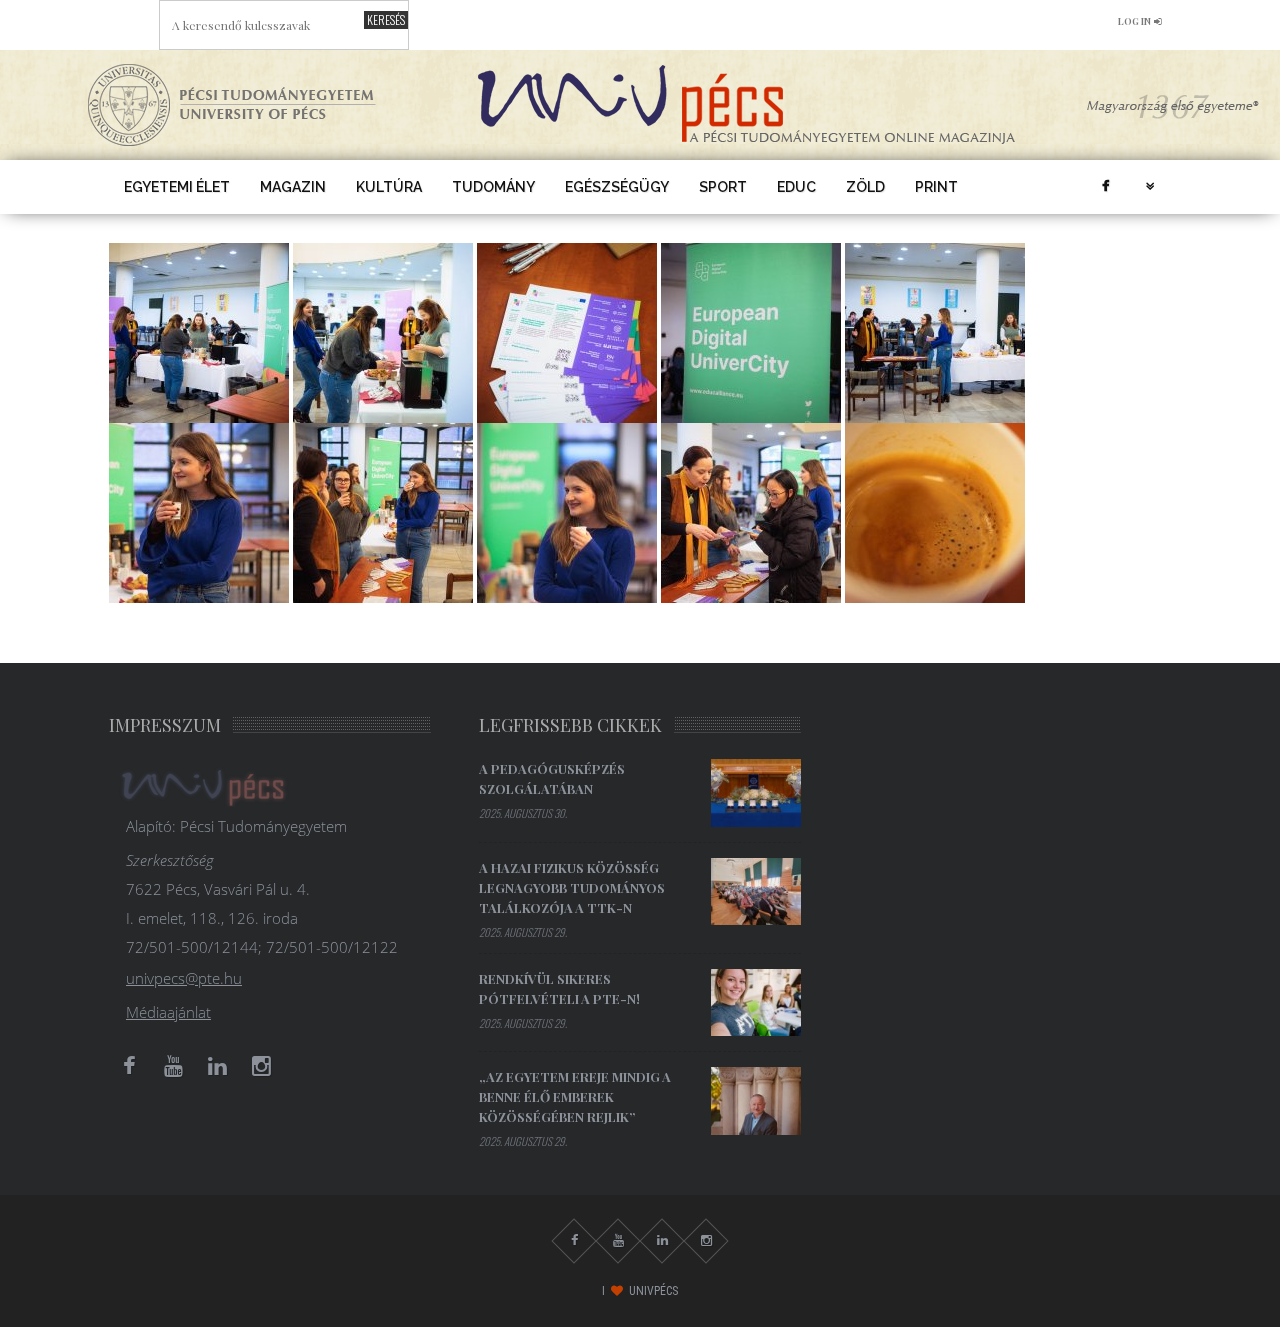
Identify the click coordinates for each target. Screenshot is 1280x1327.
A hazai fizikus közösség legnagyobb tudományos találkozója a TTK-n (572, 887)
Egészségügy (617, 187)
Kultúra (389, 187)
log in (1134, 21)
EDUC (796, 187)
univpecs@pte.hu (184, 978)
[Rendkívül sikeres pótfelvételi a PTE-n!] (756, 1003)
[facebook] (1105, 187)
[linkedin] (217, 1066)
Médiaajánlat (168, 1012)
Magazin (293, 187)
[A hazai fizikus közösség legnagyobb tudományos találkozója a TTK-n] (756, 892)
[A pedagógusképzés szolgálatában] (756, 793)
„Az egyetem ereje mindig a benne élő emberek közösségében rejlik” (575, 1096)
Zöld (865, 187)
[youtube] (173, 1066)
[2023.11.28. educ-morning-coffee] (199, 331)
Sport (723, 187)
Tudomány (493, 187)
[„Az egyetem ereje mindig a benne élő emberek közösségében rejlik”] (756, 1101)
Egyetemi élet (177, 187)
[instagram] (261, 1066)
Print (936, 187)
